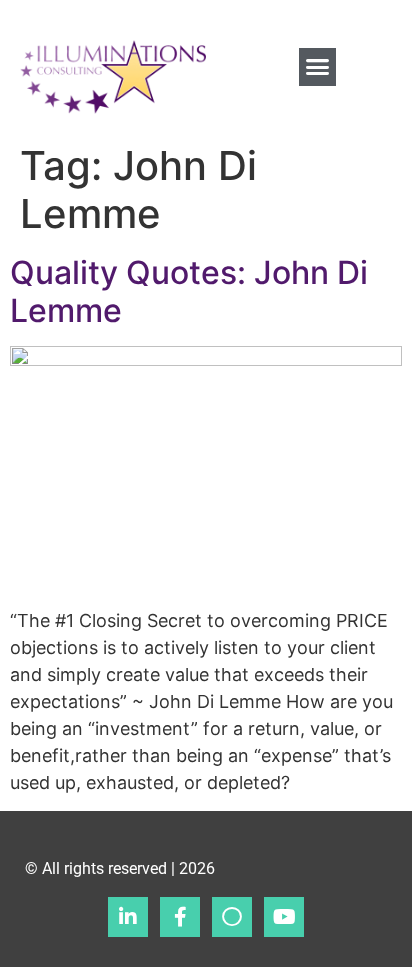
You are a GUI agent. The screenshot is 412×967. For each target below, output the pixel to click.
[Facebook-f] (180, 917)
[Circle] (232, 917)
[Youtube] (284, 917)
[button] (318, 67)
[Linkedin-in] (128, 917)
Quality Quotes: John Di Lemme (189, 291)
